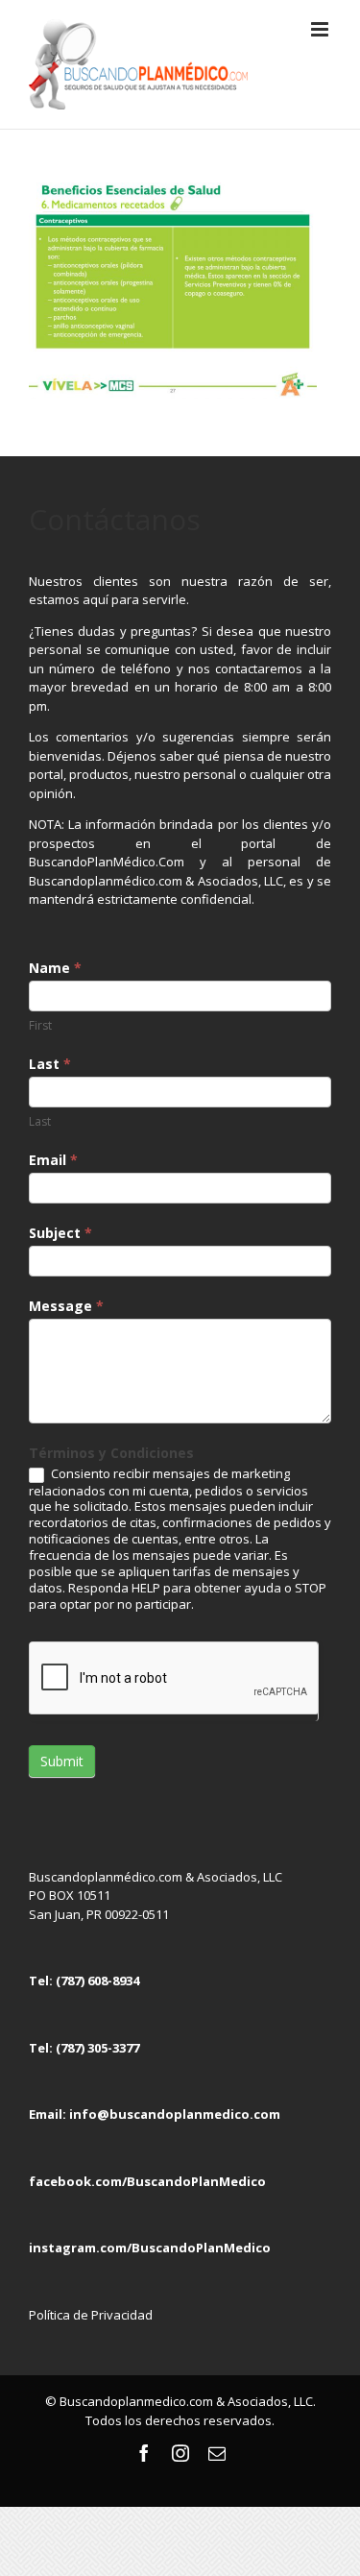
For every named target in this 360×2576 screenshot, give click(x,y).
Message (66, 1306)
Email (53, 1160)
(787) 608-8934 (97, 1981)
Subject (60, 1233)
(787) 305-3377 (97, 2048)
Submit (62, 1761)
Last (50, 1064)
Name (55, 968)
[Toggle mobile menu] (321, 29)
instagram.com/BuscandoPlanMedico (150, 2248)
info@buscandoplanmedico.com (175, 2114)
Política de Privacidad (91, 2315)
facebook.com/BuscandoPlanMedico (147, 2181)
